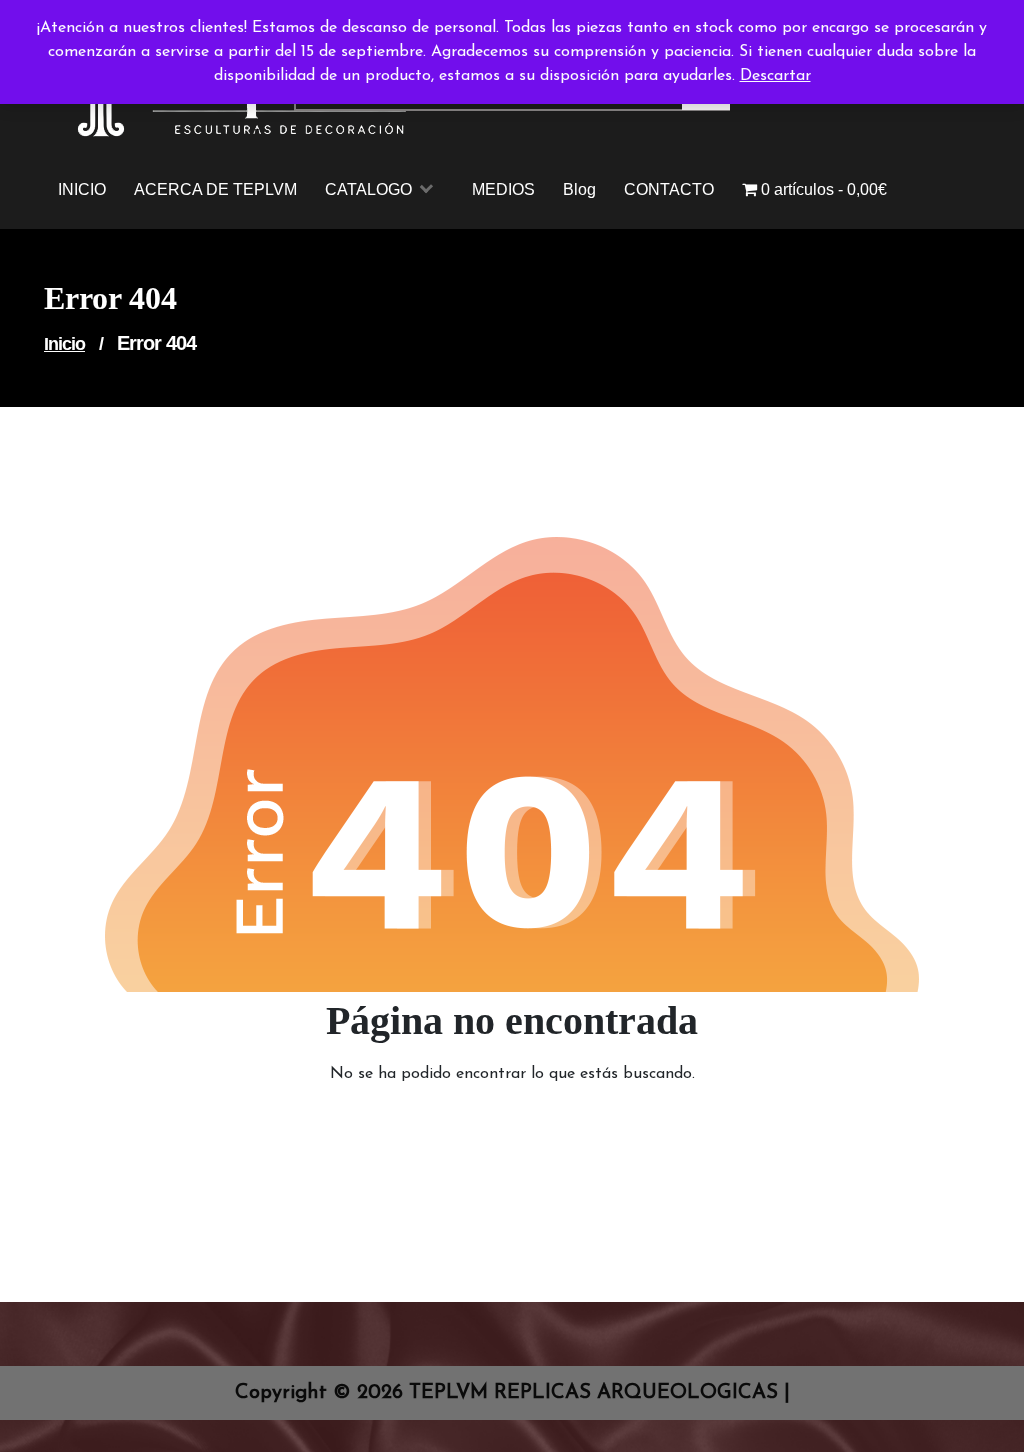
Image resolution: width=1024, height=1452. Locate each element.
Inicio (64, 344)
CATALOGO (368, 189)
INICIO (82, 189)
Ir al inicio (500, 1129)
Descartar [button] (775, 76)
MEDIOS (503, 189)
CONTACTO (669, 189)
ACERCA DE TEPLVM (215, 189)
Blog (579, 189)
